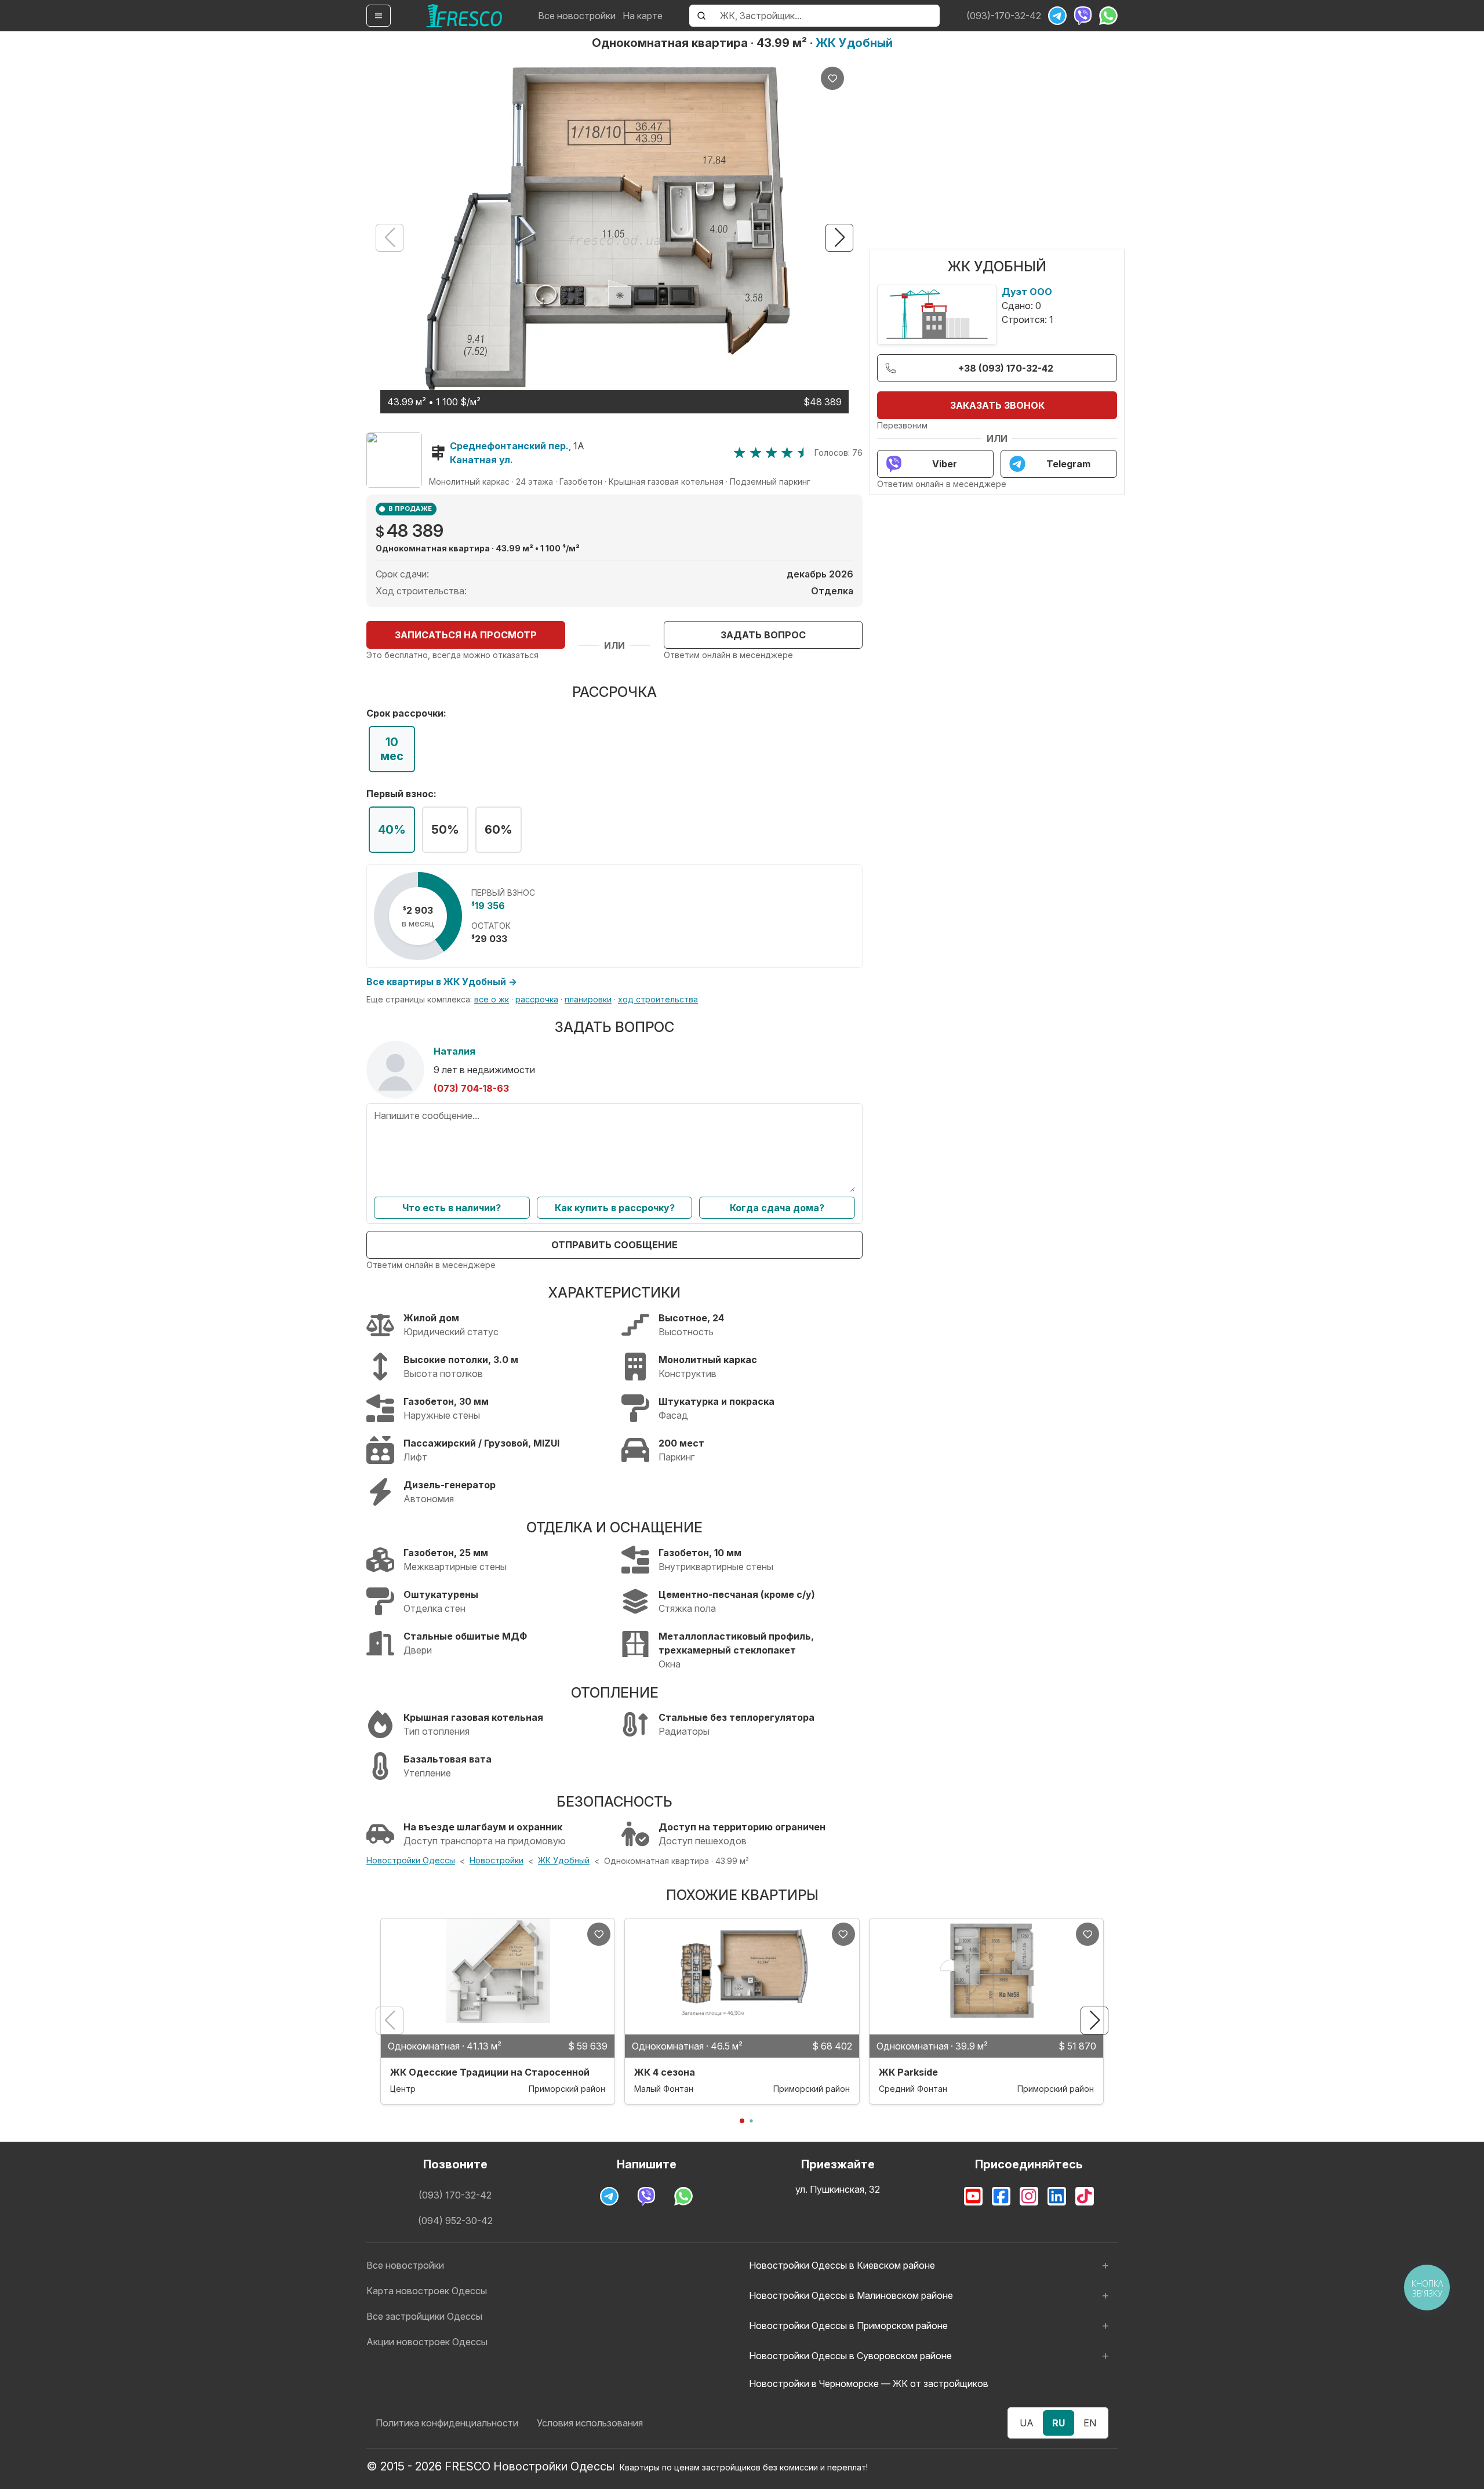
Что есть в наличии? (452, 1208)
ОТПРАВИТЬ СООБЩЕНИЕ (614, 1245)
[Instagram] (1029, 2196)
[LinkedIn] (1057, 2196)
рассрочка (537, 999)
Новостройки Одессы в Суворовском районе (850, 2356)
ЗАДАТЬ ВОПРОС (763, 635)
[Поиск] (701, 16)
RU (1059, 2423)
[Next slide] (839, 238)
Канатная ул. (481, 460)
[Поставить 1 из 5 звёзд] (739, 453)
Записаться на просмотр (466, 635)
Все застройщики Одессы (424, 2316)
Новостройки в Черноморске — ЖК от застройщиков (869, 2383)
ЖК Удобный (854, 43)
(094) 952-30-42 (455, 2221)
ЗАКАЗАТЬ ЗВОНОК (997, 405)
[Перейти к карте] (394, 460)
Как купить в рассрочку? (615, 1208)
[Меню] (379, 16)
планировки (588, 999)
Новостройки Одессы (411, 1860)
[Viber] (1083, 16)
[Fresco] (464, 16)
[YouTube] (973, 2196)
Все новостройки (577, 16)
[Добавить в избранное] (832, 78)
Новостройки (497, 1860)
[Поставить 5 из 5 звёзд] (803, 453)
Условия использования (590, 2423)
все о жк (492, 999)
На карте (643, 16)
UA (1027, 2423)
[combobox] (826, 16)
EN (1090, 2423)
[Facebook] (1001, 2196)
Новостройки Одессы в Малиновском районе (851, 2295)
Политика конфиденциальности (447, 2423)
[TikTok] (1085, 2196)
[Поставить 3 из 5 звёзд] (771, 453)
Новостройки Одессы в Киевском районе (842, 2265)
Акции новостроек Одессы (427, 2342)
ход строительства (658, 999)
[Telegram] (1057, 16)
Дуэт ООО (1027, 292)
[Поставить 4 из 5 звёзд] (787, 453)
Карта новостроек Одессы (427, 2291)
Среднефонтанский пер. (509, 446)
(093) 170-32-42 (455, 2195)
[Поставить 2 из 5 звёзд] (756, 453)
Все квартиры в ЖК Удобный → (442, 982)
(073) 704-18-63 (471, 1088)
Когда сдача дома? (777, 1208)
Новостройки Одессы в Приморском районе (848, 2326)
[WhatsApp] (1108, 16)
